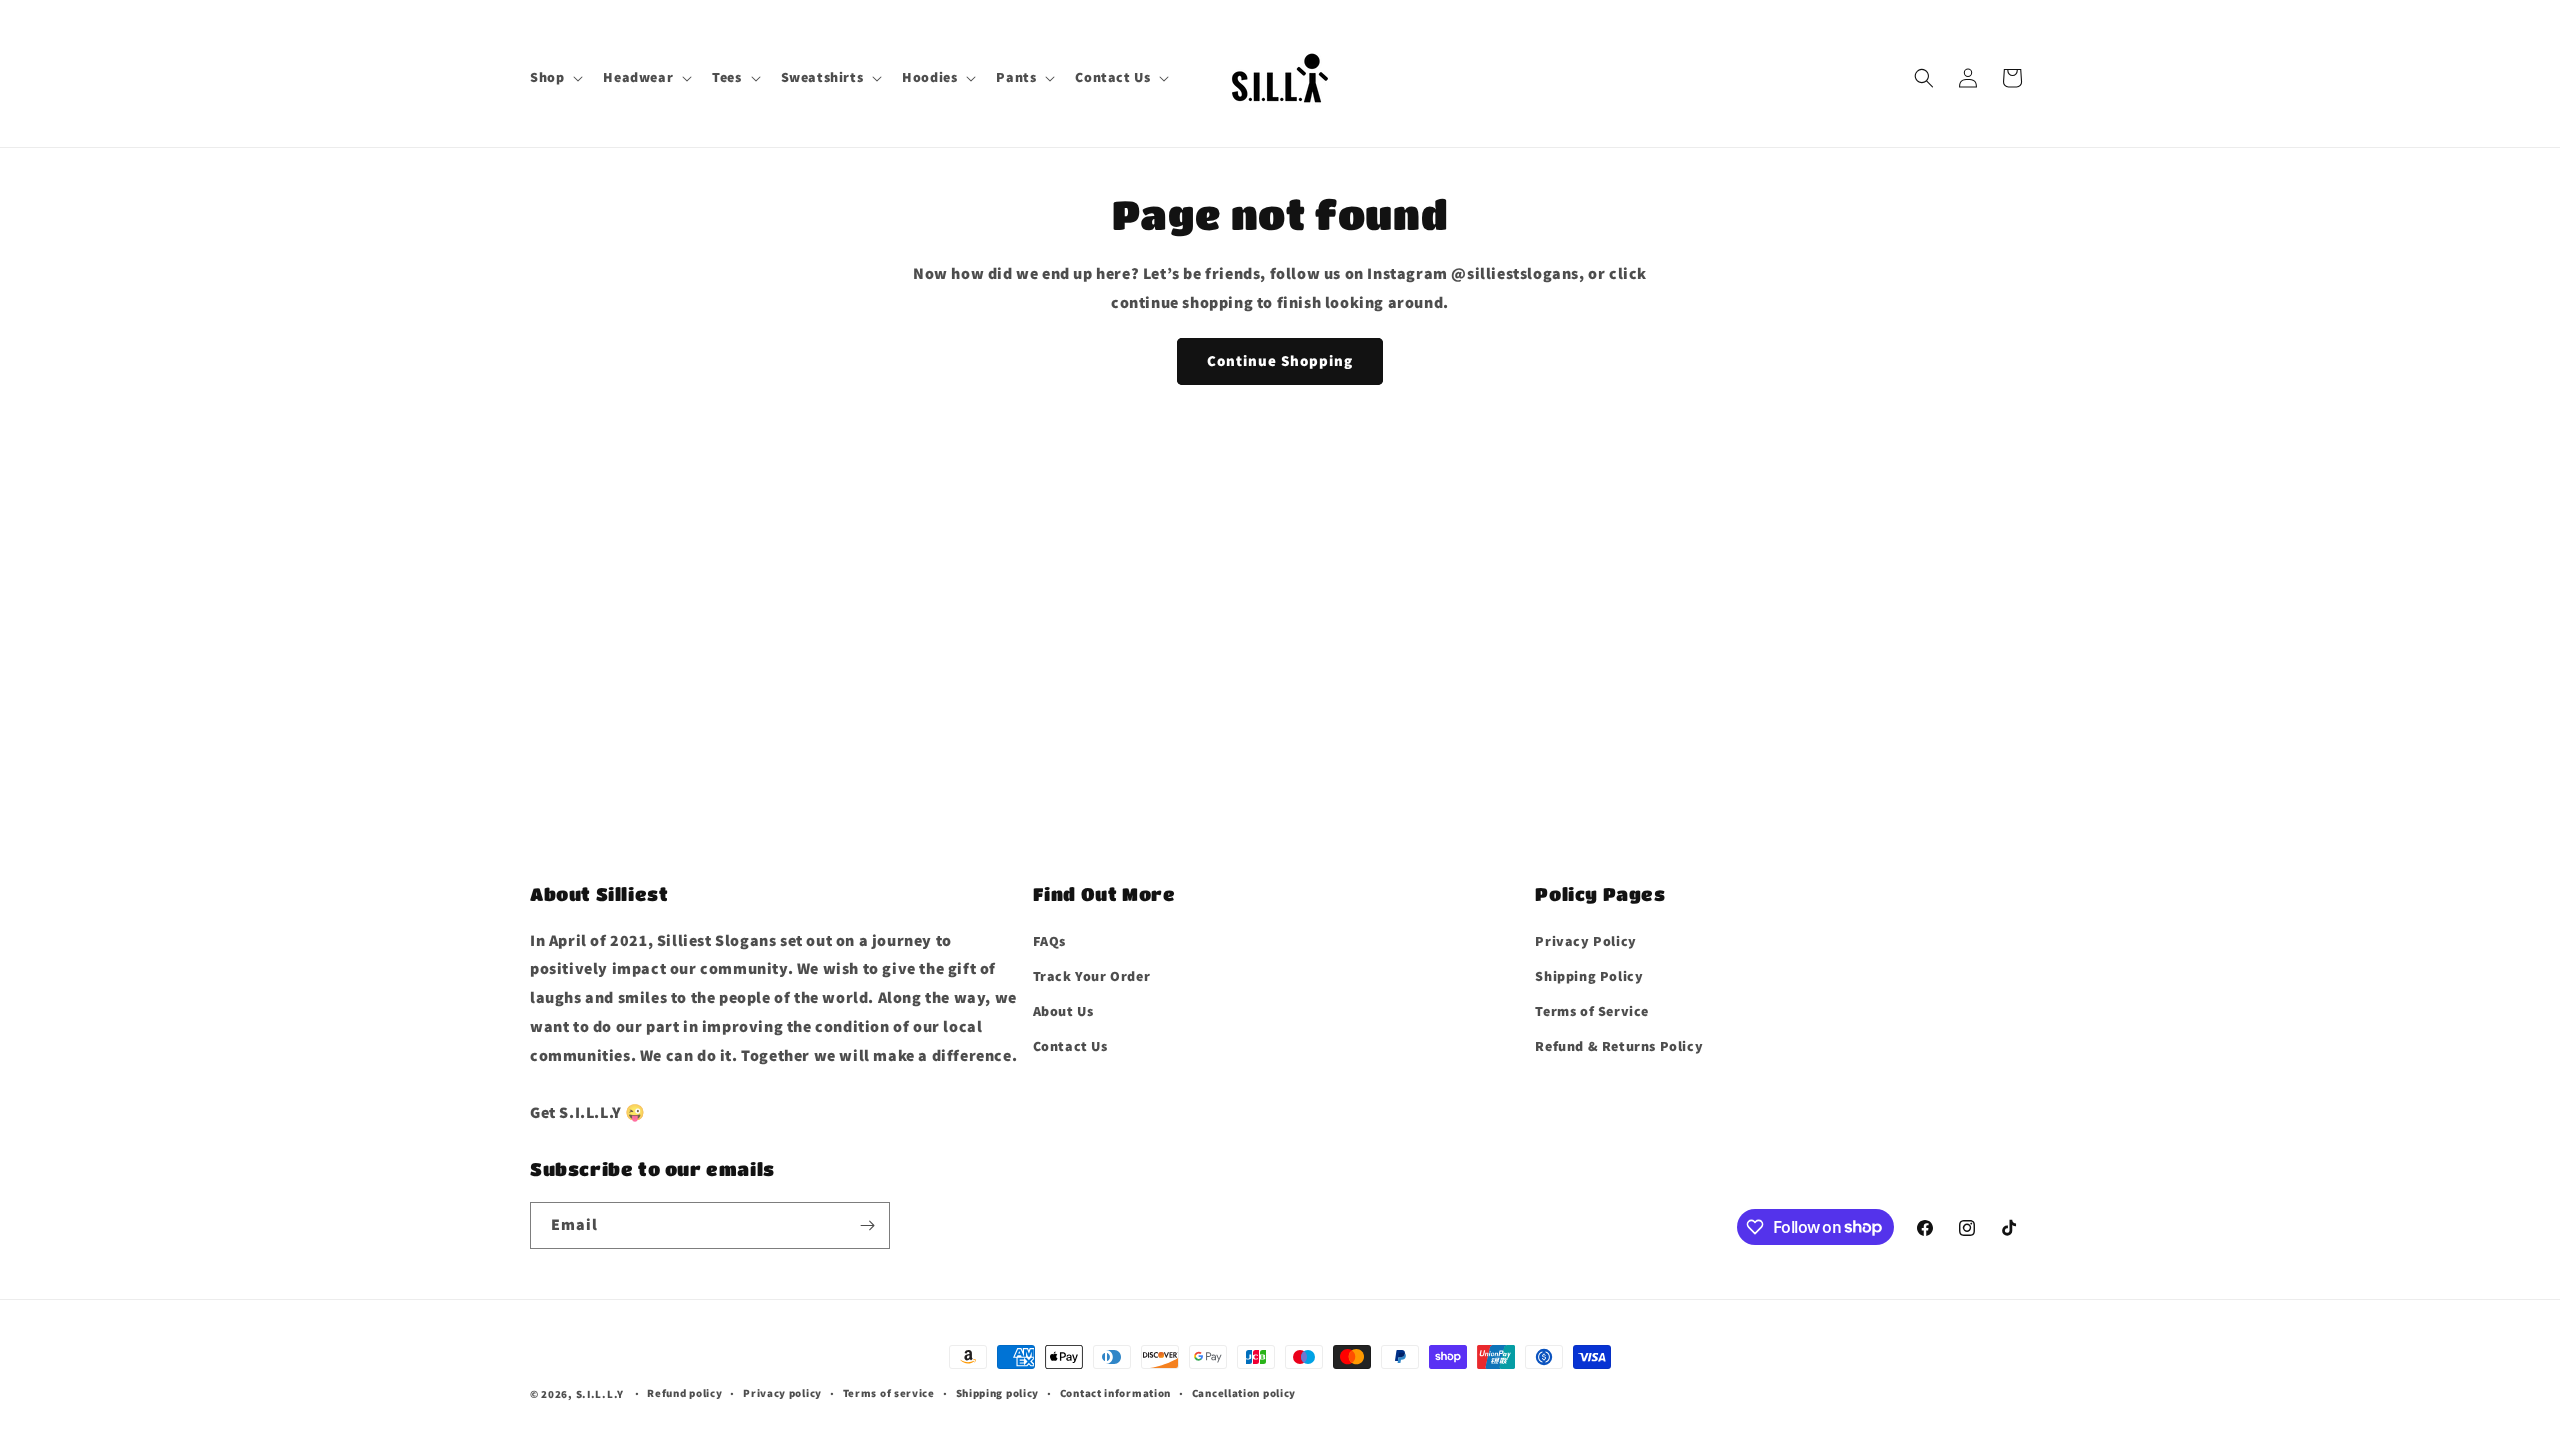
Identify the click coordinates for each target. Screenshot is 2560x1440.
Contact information (1115, 1393)
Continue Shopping (1280, 360)
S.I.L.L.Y (600, 1394)
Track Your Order (1092, 976)
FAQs (1049, 941)
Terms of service (889, 1393)
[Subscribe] (867, 1225)
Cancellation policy (1244, 1393)
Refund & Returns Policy (1619, 1046)
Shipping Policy (1589, 976)
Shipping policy (998, 1393)
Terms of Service (1592, 1011)
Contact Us (1070, 1046)
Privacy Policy (1585, 941)
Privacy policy (782, 1393)
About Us (1063, 1011)
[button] (554, 77)
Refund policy (684, 1393)
